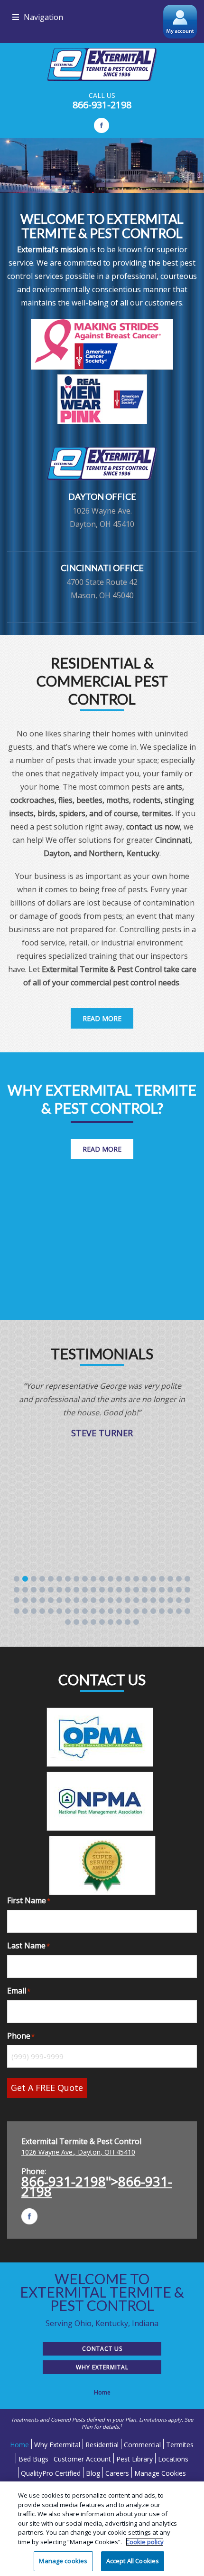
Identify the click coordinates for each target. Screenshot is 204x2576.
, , (78, 2152)
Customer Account (82, 2459)
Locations (173, 2459)
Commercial (142, 2445)
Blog (93, 2473)
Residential (102, 2445)
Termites (180, 2445)
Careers (117, 2473)
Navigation (43, 17)
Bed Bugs (33, 2459)
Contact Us (102, 2349)
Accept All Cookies (133, 2561)
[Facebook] (102, 125)
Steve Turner (102, 1433)
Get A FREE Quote (47, 2088)
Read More (102, 1018)
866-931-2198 (102, 105)
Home (19, 2445)
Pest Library (134, 2459)
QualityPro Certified (51, 2473)
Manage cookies (63, 2561)
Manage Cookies (160, 2473)
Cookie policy (145, 2542)
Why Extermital (102, 2367)
